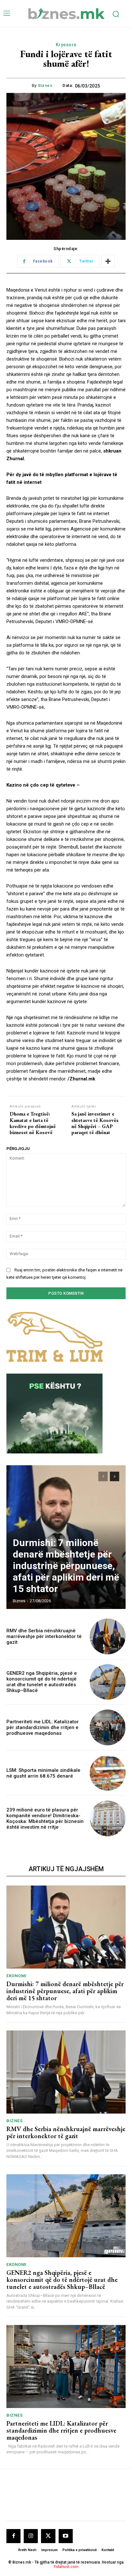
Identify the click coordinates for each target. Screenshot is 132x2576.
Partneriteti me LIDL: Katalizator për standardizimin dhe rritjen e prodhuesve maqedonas (43, 1727)
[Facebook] (13, 2536)
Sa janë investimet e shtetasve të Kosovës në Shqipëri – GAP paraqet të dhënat (95, 1123)
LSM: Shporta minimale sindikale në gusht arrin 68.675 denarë (43, 1773)
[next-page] (115, 1476)
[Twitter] (48, 2536)
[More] (108, 261)
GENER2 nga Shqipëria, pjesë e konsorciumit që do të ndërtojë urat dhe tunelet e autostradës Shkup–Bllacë (42, 1682)
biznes (45, 85)
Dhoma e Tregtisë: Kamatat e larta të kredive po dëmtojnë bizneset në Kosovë (33, 1123)
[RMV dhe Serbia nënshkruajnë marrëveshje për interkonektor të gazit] (108, 1636)
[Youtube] (66, 2536)
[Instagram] (31, 2536)
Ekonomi (16, 1976)
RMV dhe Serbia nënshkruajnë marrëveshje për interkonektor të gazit (44, 1636)
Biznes (14, 2121)
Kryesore (66, 45)
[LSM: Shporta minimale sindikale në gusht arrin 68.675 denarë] (108, 1773)
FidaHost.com (66, 2567)
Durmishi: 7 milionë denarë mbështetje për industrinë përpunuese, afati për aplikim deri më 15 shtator (66, 1566)
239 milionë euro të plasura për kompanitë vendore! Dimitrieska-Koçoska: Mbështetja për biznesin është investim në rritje (45, 1818)
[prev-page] (103, 1476)
